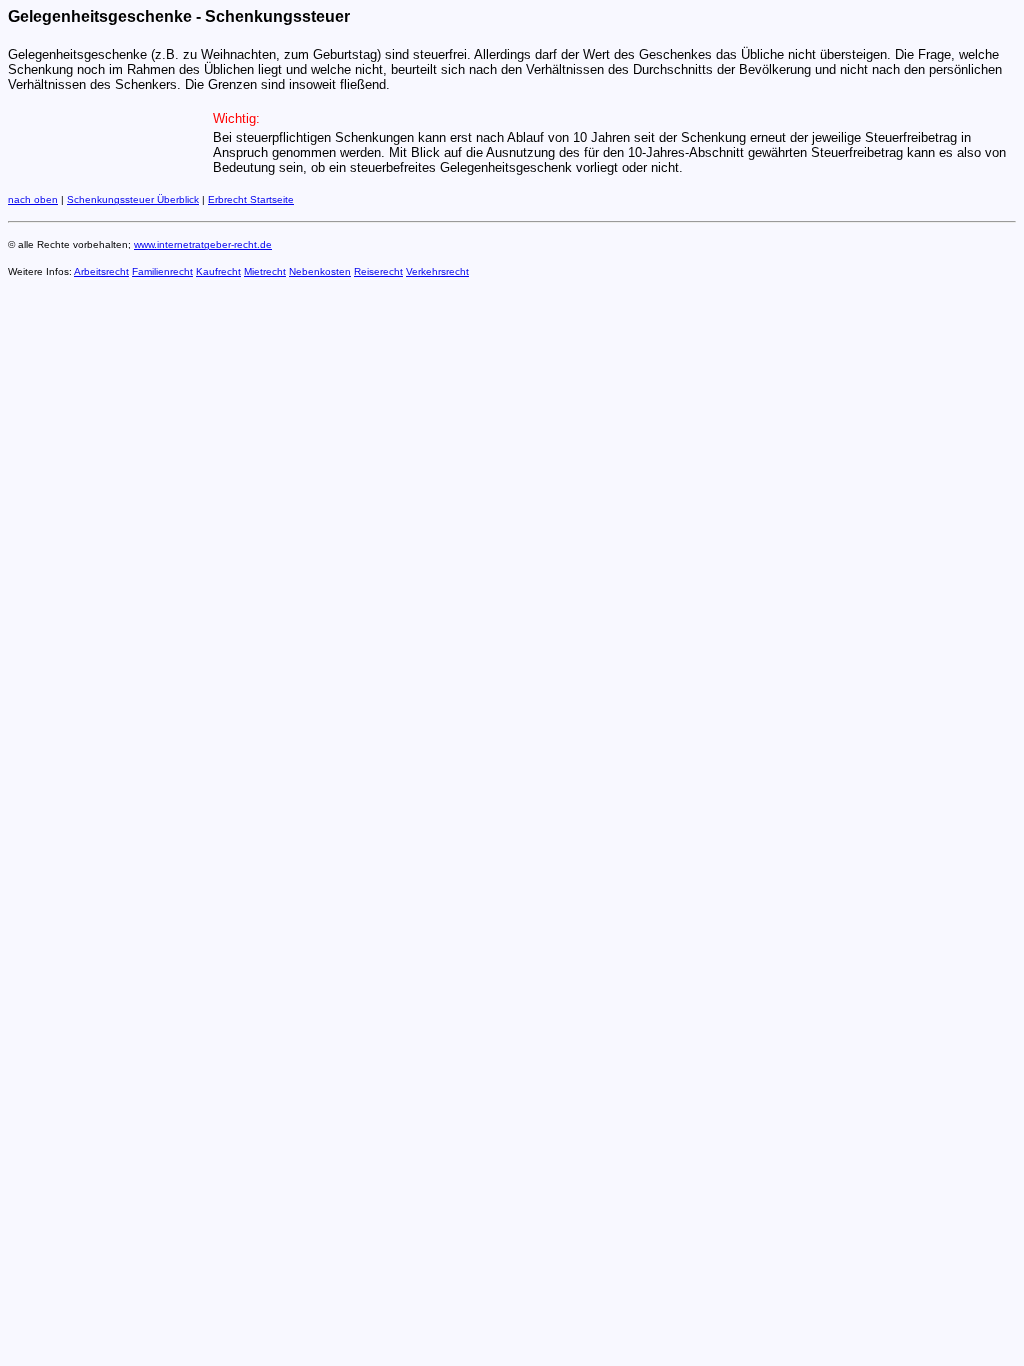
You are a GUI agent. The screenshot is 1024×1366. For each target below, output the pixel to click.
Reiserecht (378, 271)
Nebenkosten (320, 271)
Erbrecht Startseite (251, 199)
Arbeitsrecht (101, 271)
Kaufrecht (218, 271)
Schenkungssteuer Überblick (133, 199)
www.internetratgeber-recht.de (203, 244)
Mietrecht (265, 271)
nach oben (33, 199)
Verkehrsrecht (437, 271)
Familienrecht (162, 271)
